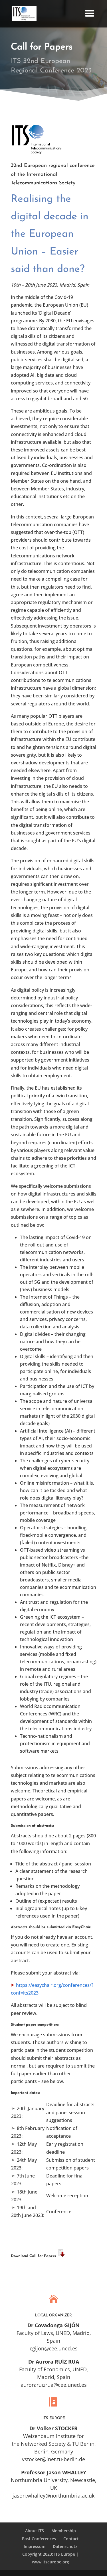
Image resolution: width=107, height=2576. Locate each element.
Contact (71, 2539)
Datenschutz (65, 2546)
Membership (64, 2531)
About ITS (35, 2531)
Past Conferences (39, 2539)
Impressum (35, 2546)
